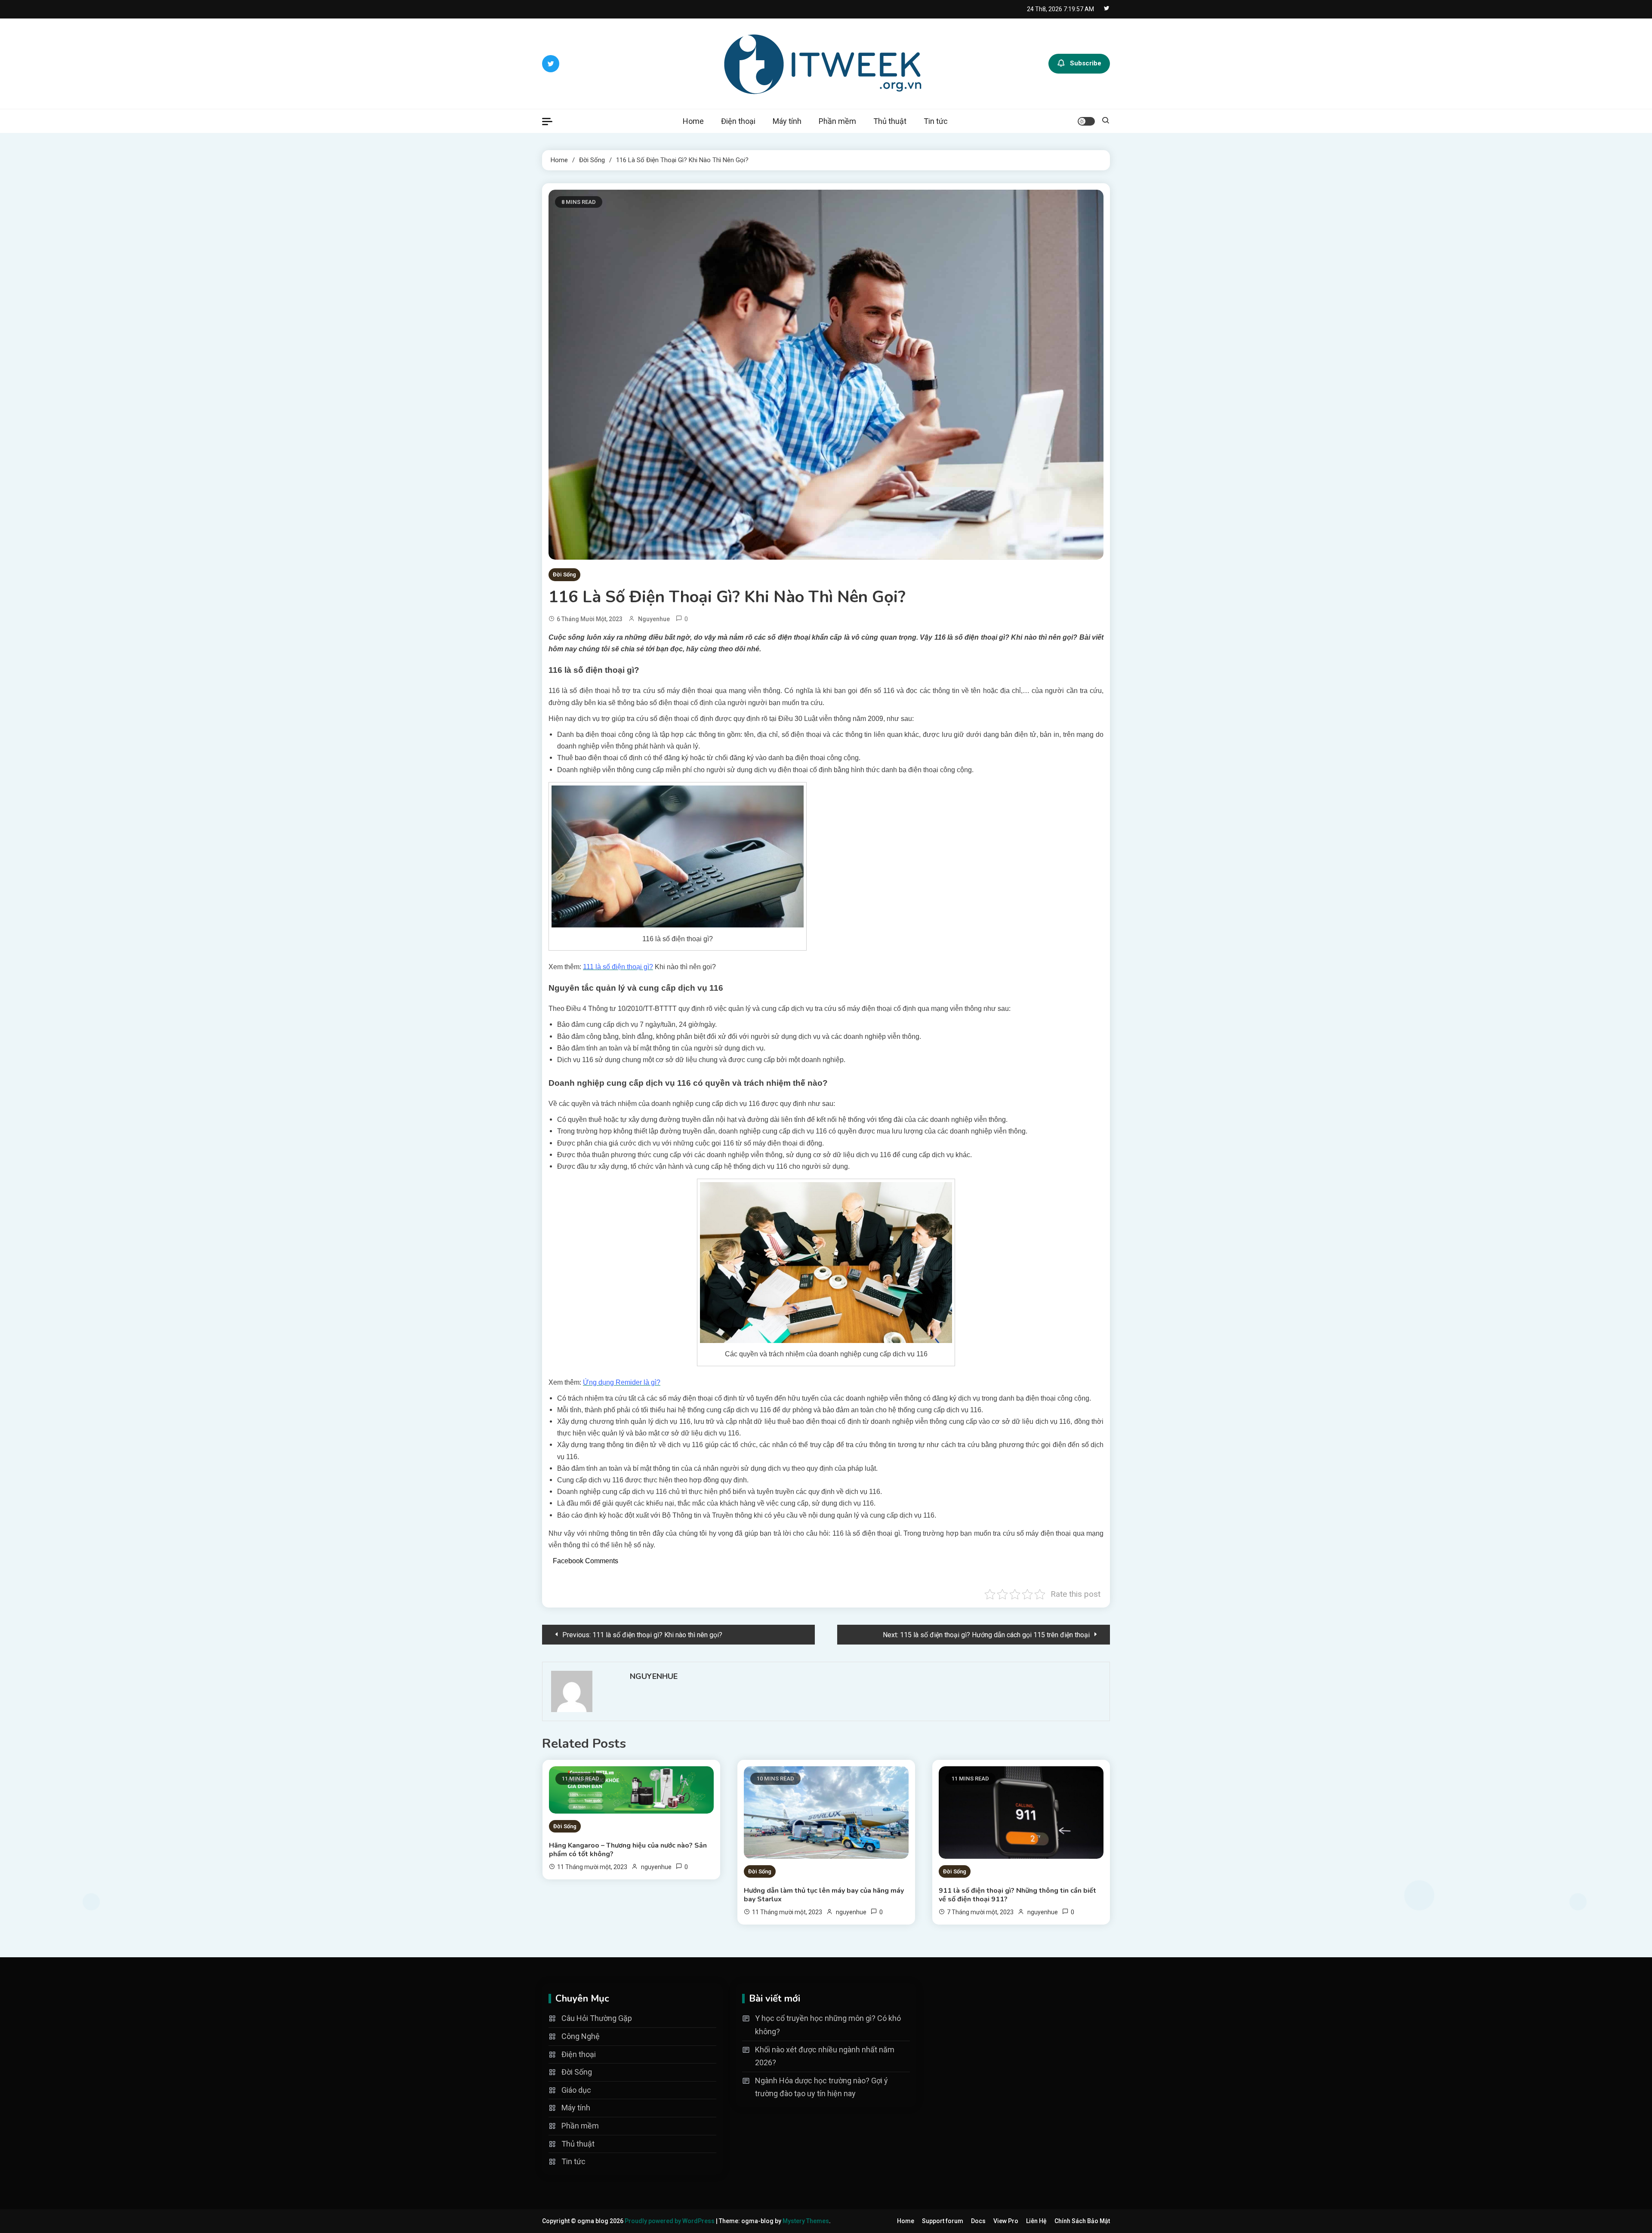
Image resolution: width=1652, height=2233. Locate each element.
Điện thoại (738, 121)
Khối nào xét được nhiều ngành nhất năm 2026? (825, 2056)
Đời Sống (564, 574)
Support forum (943, 2221)
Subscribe (1086, 63)
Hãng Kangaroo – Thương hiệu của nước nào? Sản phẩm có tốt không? (628, 1850)
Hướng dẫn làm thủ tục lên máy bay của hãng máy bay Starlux (824, 1895)
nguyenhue (654, 619)
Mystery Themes (806, 2221)
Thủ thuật (890, 121)
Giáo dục (576, 2090)
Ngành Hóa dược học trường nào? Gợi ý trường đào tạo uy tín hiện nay (821, 2087)
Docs (978, 2221)
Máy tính (787, 121)
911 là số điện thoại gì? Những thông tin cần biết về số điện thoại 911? (1017, 1895)
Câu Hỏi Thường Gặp (597, 2018)
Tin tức (936, 121)
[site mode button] (1086, 121)
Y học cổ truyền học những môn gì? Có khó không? (828, 2025)
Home (693, 121)
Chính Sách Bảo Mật (1082, 2221)
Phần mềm (837, 121)
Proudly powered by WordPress (670, 2221)
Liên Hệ (1036, 2221)
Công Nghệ (581, 2036)
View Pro (1006, 2221)
